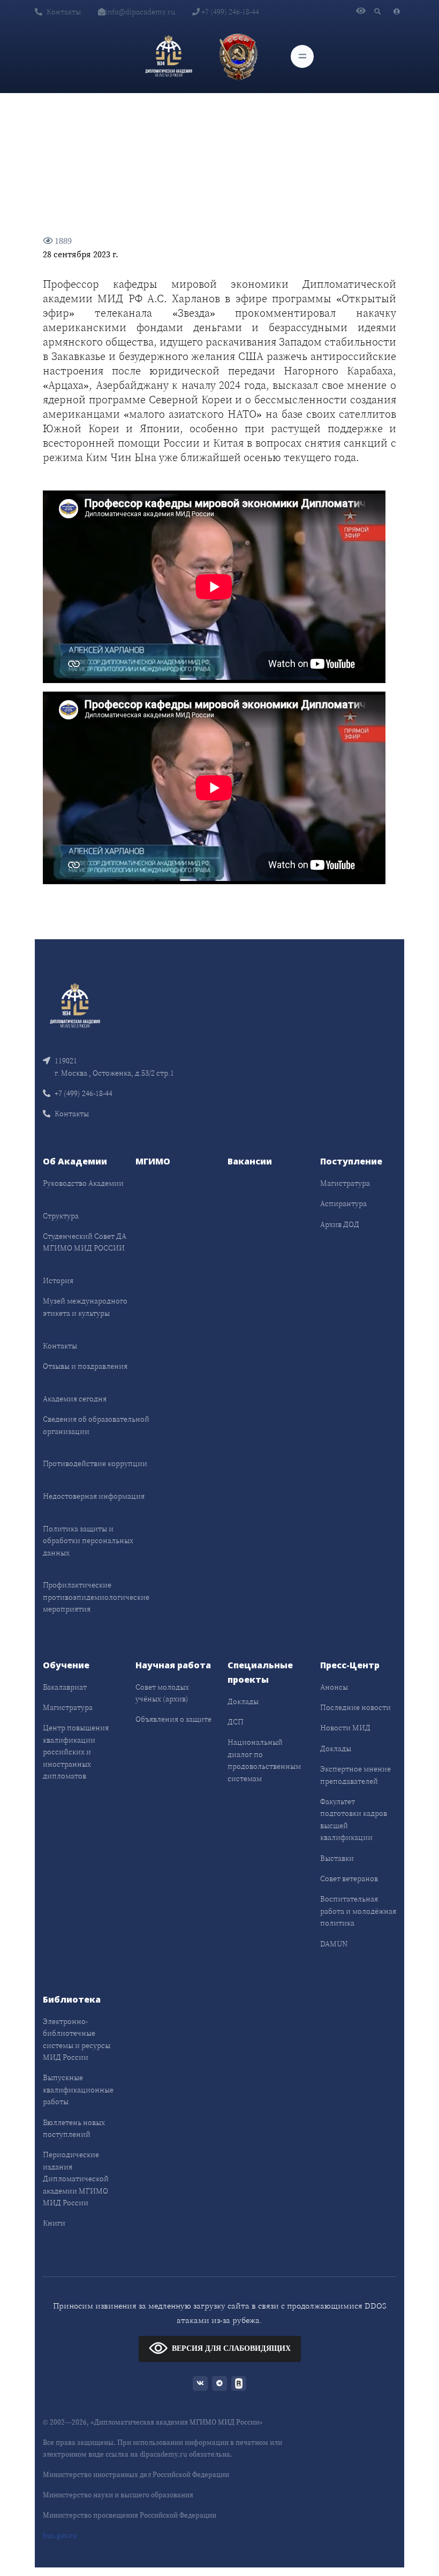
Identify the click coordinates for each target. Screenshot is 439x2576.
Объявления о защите (173, 1719)
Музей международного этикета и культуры (85, 1307)
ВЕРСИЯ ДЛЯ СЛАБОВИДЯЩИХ (231, 2348)
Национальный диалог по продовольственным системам (264, 1760)
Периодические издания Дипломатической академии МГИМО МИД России (76, 2179)
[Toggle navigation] (302, 56)
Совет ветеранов (349, 1879)
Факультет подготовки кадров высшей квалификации (354, 1819)
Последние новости (355, 1707)
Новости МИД (345, 1728)
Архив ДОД (340, 1224)
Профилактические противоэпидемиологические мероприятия (96, 1597)
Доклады (243, 1701)
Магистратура (345, 1183)
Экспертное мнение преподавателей (355, 1775)
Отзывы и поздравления (85, 1366)
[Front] (75, 1005)
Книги (54, 2223)
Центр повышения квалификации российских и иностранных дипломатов (76, 1752)
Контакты (64, 12)
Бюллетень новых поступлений (74, 2128)
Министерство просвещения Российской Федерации (130, 2515)
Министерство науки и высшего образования (118, 2495)
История (58, 1281)
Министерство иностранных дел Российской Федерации (136, 2475)
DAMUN (334, 1944)
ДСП (236, 1722)
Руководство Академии (83, 1183)
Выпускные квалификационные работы (78, 2090)
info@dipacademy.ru (140, 12)
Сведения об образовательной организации (96, 1425)
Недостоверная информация (94, 1496)
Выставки (337, 1858)
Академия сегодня (75, 1399)
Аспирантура (343, 1203)
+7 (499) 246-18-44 (229, 12)
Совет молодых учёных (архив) (162, 1693)
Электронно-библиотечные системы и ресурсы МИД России (77, 2039)
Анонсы (334, 1687)
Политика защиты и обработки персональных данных (88, 1541)
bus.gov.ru (60, 2536)
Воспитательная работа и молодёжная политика (358, 1911)
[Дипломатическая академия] (169, 56)
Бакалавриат (65, 1687)
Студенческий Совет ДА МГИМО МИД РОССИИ (85, 1242)
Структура (61, 1216)
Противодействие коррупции (95, 1463)
